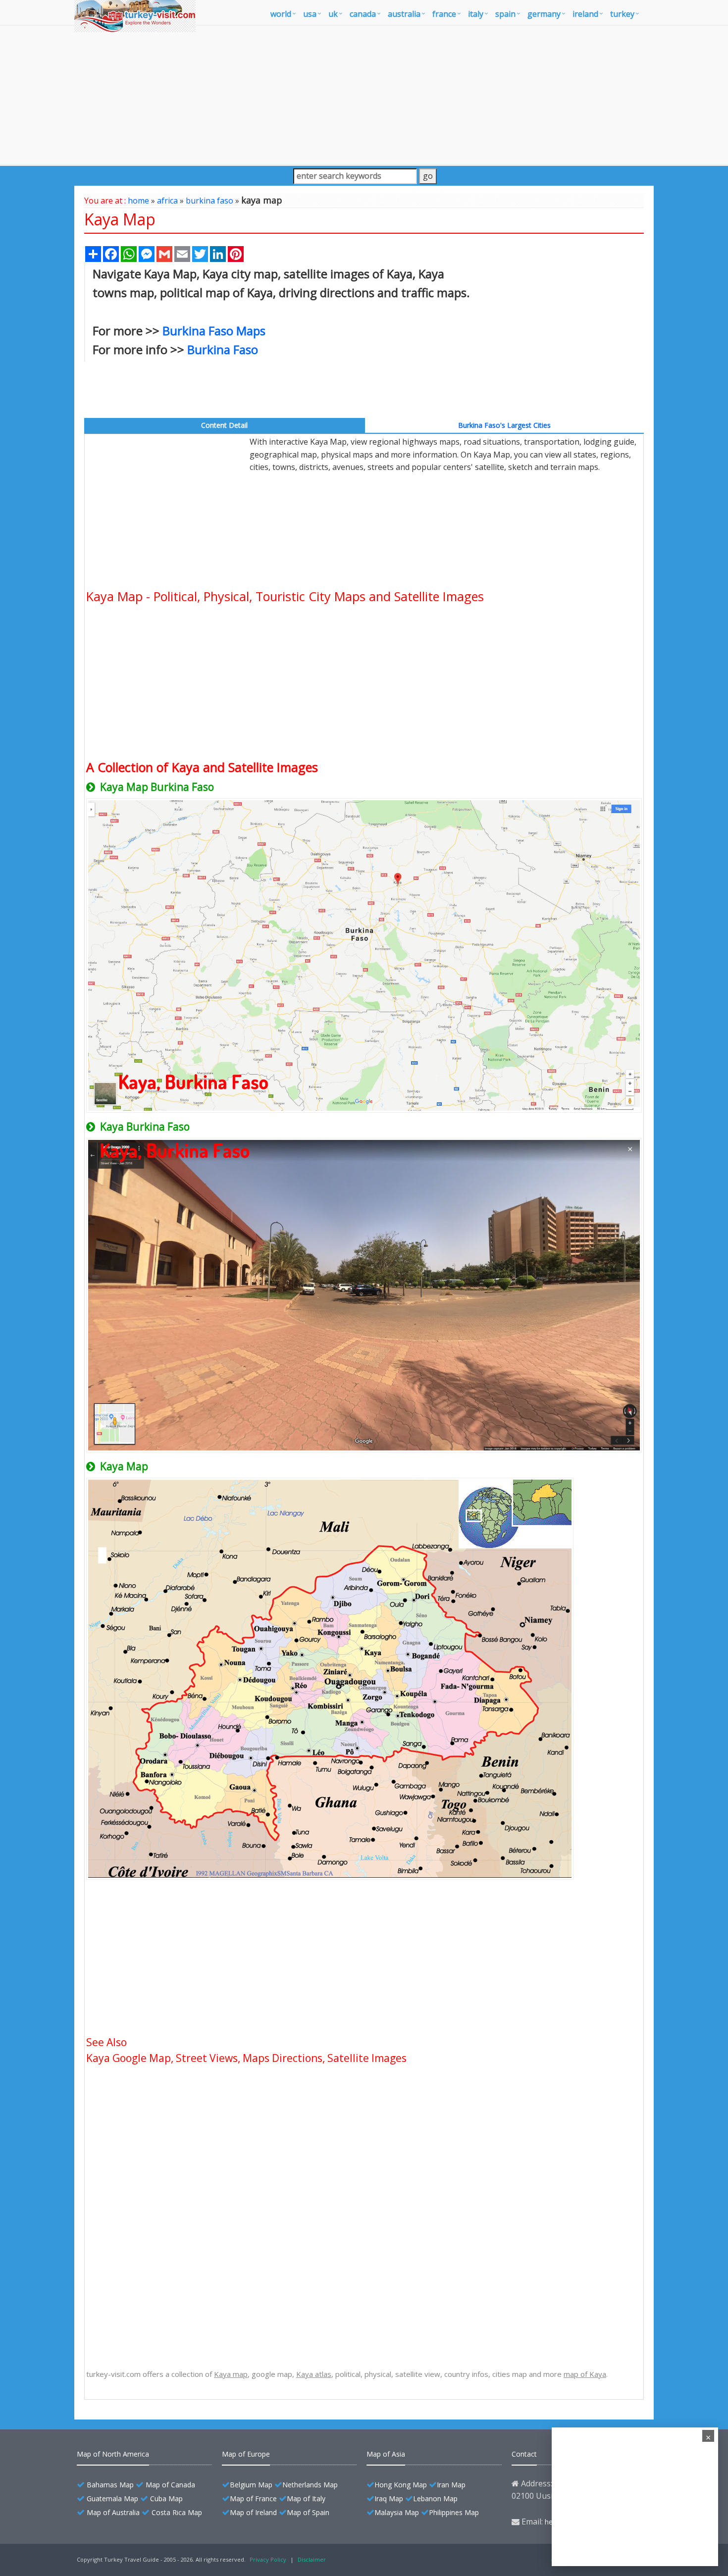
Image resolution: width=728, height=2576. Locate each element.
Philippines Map (454, 2512)
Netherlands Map (310, 2485)
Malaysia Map (397, 2512)
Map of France (253, 2499)
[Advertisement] (364, 95)
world (281, 14)
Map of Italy (306, 2499)
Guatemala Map (112, 2499)
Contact (524, 2454)
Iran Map (451, 2485)
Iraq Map (389, 2499)
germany (544, 14)
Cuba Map (166, 2499)
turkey (622, 14)
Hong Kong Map (401, 2485)
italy (476, 14)
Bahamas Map (110, 2485)
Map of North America (113, 2454)
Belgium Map (251, 2485)
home (138, 201)
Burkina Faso (223, 349)
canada (363, 14)
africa (167, 201)
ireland (585, 14)
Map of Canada (170, 2485)
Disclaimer (312, 2559)
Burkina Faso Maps (214, 331)
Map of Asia (386, 2454)
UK (333, 14)
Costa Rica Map (177, 2512)
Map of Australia (113, 2512)
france (444, 14)
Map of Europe (246, 2454)
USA (310, 14)
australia (404, 14)
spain (505, 14)
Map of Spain (308, 2512)
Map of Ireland (253, 2512)
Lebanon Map (435, 2499)
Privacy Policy (268, 2559)
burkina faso (209, 201)
